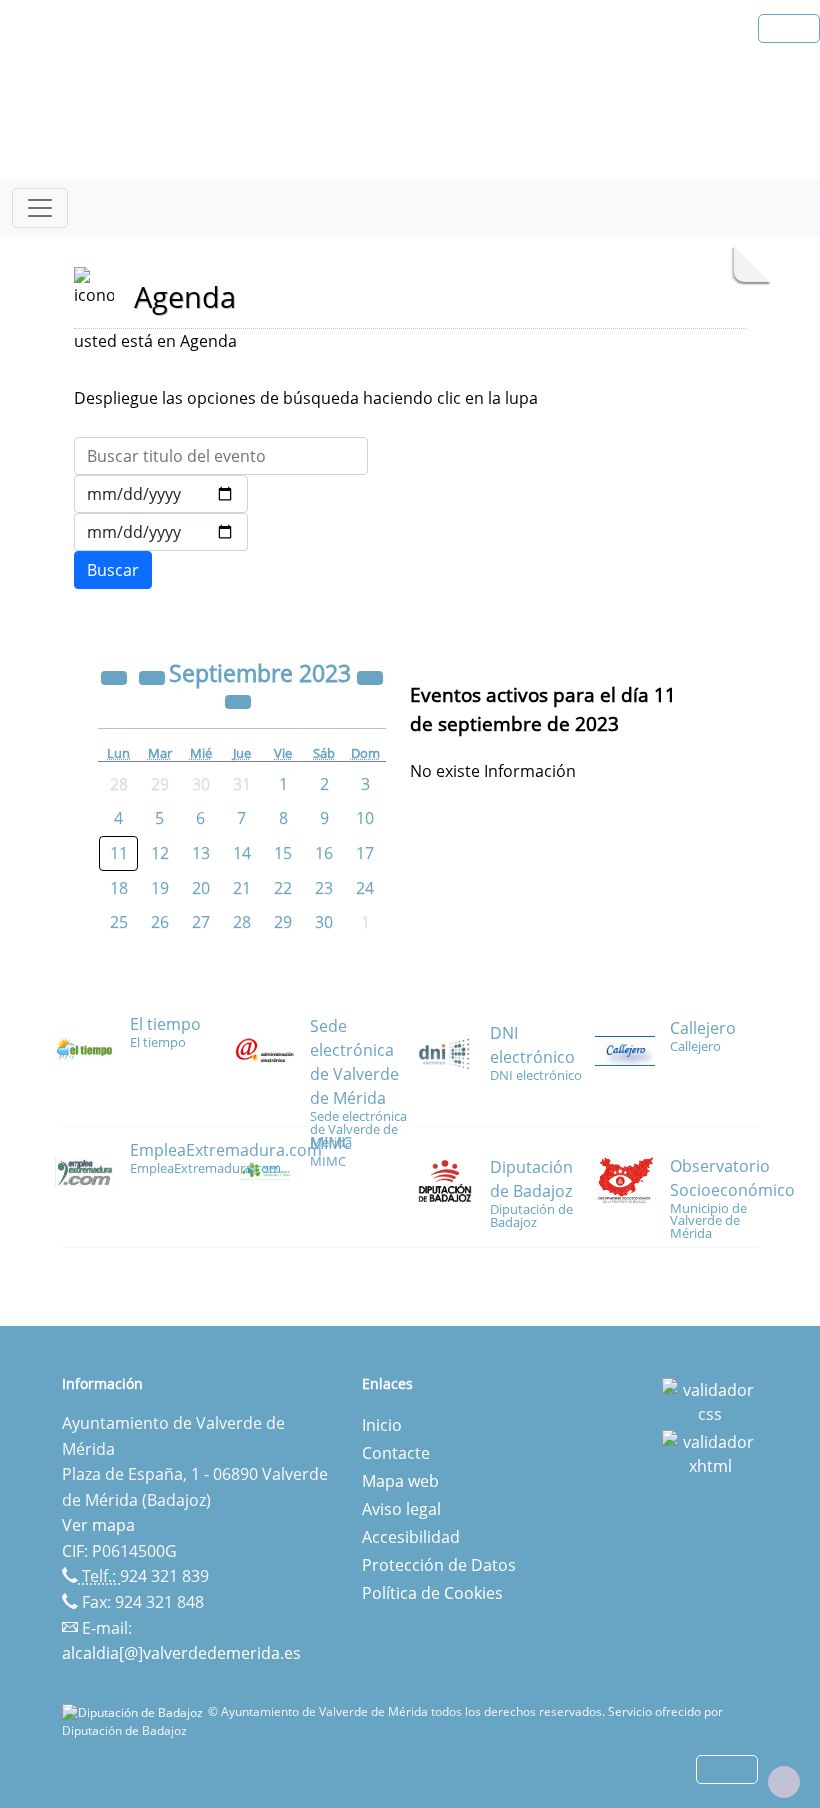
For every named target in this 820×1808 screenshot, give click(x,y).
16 (324, 853)
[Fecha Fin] (161, 532)
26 (160, 922)
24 (365, 888)
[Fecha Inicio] (161, 494)
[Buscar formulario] (113, 570)
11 (119, 853)
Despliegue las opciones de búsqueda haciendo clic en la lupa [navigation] (306, 398)
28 (242, 922)
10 (365, 818)
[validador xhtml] (710, 1452)
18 (119, 888)
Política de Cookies (432, 1593)
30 (324, 922)
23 (324, 888)
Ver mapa (98, 1525)
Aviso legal (401, 1509)
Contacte (396, 1453)
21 (242, 888)
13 (201, 853)
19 (160, 888)
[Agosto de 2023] (154, 676)
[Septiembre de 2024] (370, 676)
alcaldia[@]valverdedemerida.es (181, 1653)
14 (242, 853)
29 (283, 922)
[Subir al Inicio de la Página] (784, 1782)
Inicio (382, 1425)
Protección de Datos (439, 1565)
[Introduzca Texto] (221, 456)
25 (119, 922)
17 (365, 853)
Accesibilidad (411, 1537)
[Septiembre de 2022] (116, 676)
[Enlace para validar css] (710, 1400)
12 (160, 853)
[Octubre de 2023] (238, 700)
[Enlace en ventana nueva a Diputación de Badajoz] (135, 1711)
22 (283, 888)
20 (201, 888)
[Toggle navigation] (40, 208)
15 (283, 853)
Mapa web (400, 1481)
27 (201, 922)
